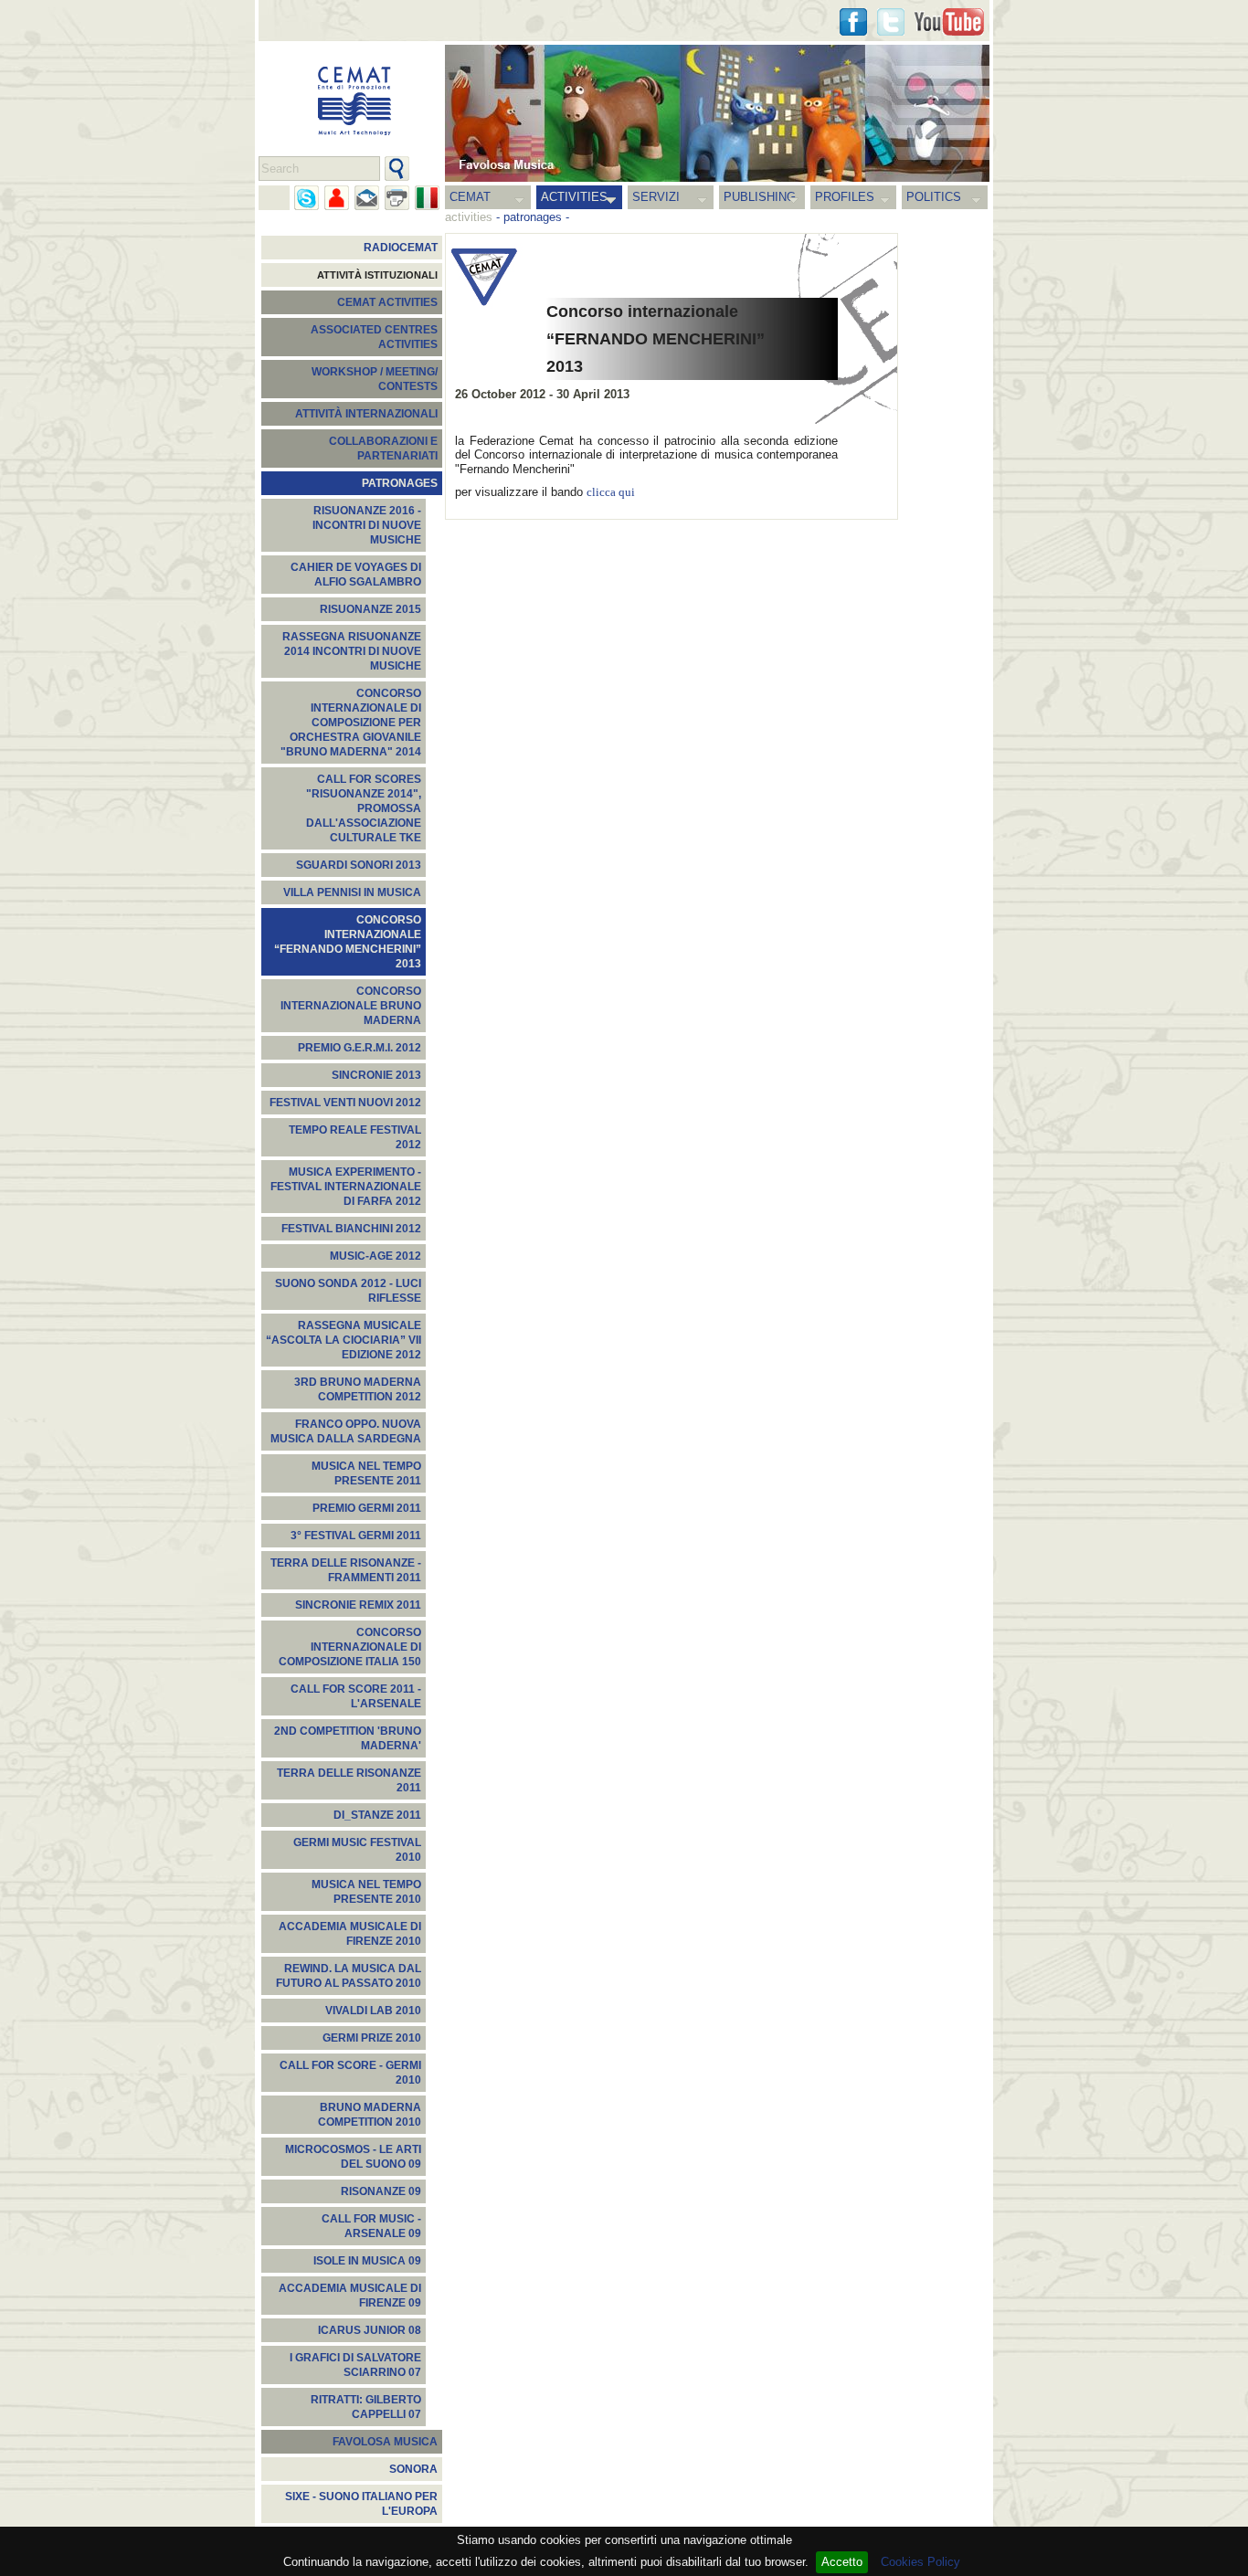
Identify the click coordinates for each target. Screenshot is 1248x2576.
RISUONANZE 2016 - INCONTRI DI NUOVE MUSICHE (367, 525)
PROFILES (845, 197)
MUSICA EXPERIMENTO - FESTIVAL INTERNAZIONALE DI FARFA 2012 (346, 1187)
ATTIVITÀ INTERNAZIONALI (366, 414)
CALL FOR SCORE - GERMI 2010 (350, 2073)
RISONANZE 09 (381, 2191)
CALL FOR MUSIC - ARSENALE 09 (371, 2226)
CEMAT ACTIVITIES (387, 302)
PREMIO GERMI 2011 (367, 1508)
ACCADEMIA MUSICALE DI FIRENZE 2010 (350, 1934)
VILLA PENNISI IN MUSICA (352, 892)
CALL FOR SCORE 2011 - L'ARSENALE (356, 1696)
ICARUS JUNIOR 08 (370, 2330)
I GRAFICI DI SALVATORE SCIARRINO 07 (355, 2365)
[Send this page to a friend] (337, 198)
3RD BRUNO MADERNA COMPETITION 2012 (358, 1389)
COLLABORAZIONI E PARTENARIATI (383, 449)
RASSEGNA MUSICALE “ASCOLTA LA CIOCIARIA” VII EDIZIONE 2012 (344, 1340)
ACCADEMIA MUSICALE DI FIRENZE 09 (350, 2296)
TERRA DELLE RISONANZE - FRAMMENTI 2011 (346, 1570)
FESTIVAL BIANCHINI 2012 (351, 1229)
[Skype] (307, 198)
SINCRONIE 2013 (376, 1075)
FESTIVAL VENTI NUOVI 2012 (345, 1103)
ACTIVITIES (574, 197)
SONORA (413, 2469)
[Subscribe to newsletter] (367, 198)
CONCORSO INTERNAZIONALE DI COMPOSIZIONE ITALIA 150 (350, 1647)
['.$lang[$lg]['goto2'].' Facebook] (853, 22)
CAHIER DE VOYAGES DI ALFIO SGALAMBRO (356, 575)
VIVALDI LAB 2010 (373, 2011)
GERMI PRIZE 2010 (372, 2038)
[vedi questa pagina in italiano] (427, 198)
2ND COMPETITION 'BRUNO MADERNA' (348, 1738)
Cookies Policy (920, 2562)
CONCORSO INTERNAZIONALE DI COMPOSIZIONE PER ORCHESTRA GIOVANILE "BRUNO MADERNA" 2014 (351, 723)
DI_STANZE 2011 (377, 1815)
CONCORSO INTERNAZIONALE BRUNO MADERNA (351, 1006)
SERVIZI (656, 197)
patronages (533, 217)
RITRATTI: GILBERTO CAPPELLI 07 (366, 2407)
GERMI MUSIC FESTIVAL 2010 (357, 1850)
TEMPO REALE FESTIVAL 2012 (355, 1137)
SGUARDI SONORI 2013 (359, 865)
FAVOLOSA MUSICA (385, 2442)
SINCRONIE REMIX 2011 (358, 1605)
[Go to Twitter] (891, 22)
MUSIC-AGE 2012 (375, 1256)
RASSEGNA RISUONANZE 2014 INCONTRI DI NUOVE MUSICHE (352, 651)
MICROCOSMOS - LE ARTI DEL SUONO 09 (353, 2157)
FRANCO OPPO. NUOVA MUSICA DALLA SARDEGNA (346, 1431)
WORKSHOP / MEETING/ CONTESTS (375, 379)
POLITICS (934, 197)
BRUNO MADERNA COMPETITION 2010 (370, 2115)
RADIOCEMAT (401, 248)
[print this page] (397, 198)
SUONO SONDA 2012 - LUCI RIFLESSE (348, 1291)
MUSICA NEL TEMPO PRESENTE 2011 (366, 1473)
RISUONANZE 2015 (370, 609)
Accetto (842, 2562)
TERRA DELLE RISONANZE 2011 (349, 1780)
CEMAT (470, 197)
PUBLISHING (760, 197)
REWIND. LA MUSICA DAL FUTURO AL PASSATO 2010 (349, 1976)
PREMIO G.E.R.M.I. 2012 (360, 1048)
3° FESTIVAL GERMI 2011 (356, 1536)
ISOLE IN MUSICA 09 (367, 2261)
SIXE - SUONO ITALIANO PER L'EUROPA (361, 2504)
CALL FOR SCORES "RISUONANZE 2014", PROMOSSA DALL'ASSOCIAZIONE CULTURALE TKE (364, 808)
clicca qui (611, 492)
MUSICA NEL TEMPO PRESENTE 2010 (366, 1892)
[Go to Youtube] (949, 22)
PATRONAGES (400, 483)
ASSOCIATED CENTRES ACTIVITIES (374, 337)
